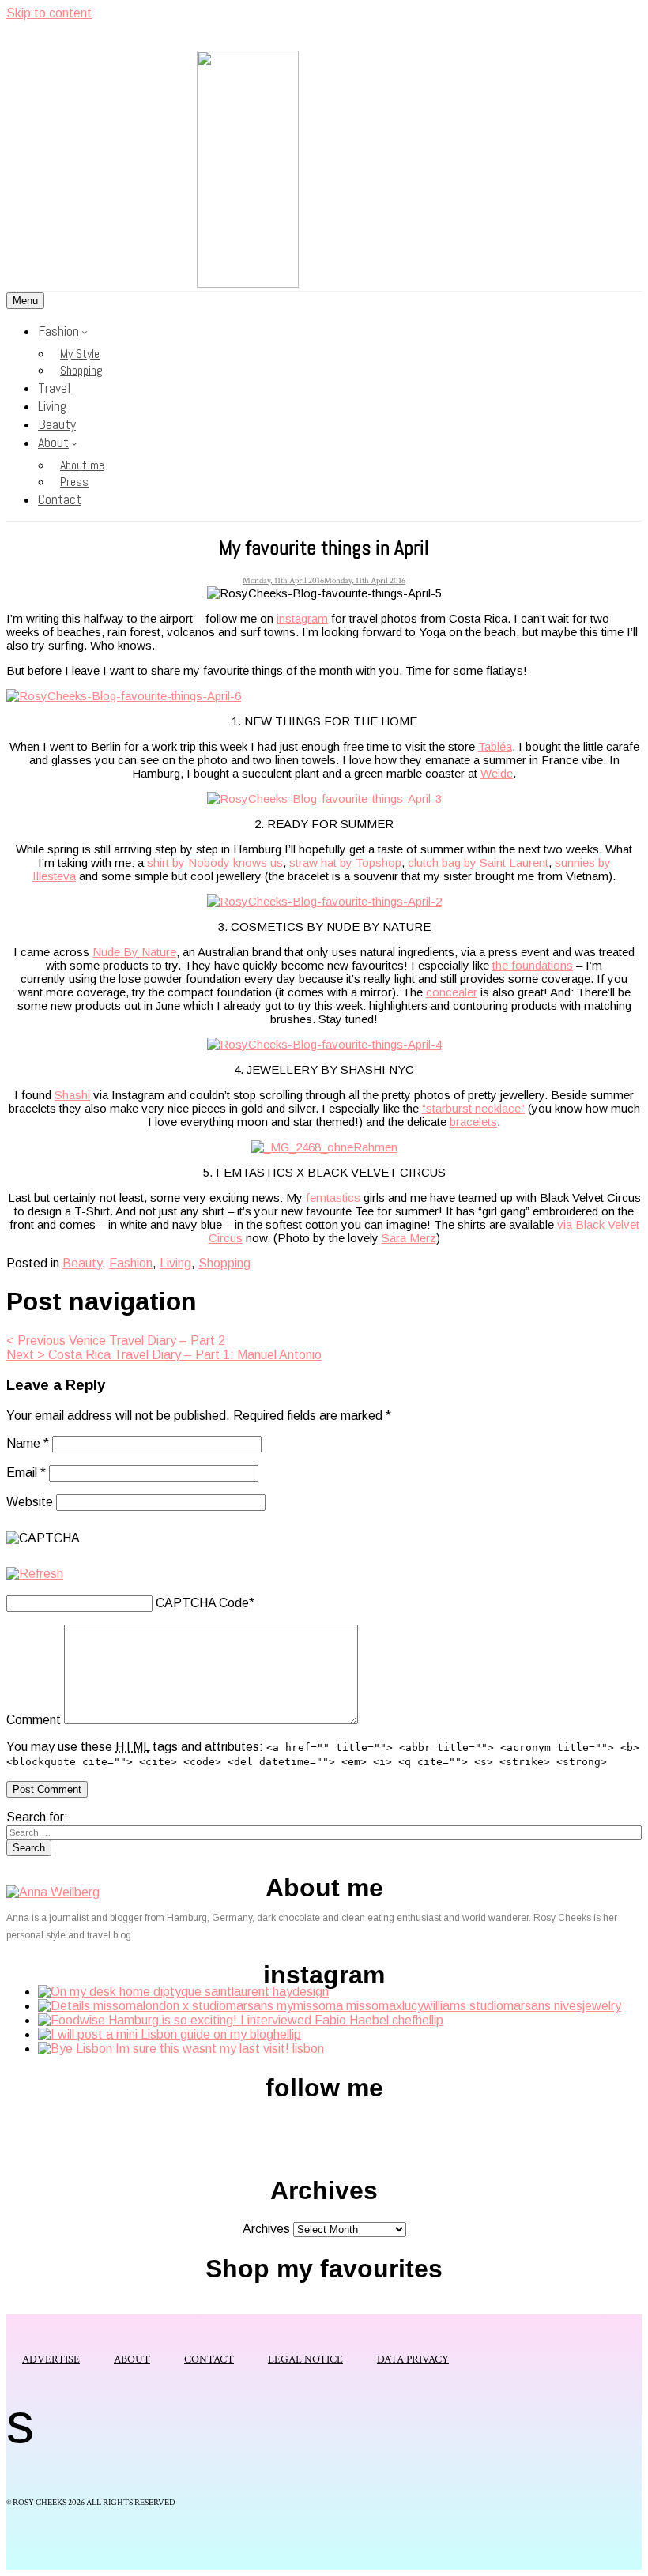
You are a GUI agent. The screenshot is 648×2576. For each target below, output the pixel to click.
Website (30, 1502)
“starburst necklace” (473, 1108)
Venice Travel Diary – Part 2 (116, 1341)
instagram (302, 618)
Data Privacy (413, 2359)
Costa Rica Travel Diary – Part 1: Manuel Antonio (164, 1355)
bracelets (473, 1122)
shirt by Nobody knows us (215, 862)
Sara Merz (409, 1238)
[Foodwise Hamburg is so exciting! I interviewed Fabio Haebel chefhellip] (241, 2020)
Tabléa (495, 746)
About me (82, 465)
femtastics (333, 1198)
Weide (497, 773)
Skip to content (49, 13)
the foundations (533, 965)
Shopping (81, 370)
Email (26, 1473)
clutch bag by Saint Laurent (478, 862)
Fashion (58, 331)
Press (74, 482)
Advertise (51, 2359)
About (53, 442)
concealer (452, 992)
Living (52, 406)
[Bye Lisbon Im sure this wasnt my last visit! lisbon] (181, 2049)
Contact (60, 499)
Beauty (57, 424)
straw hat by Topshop (345, 862)
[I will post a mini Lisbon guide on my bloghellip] (170, 2034)
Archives (266, 2229)
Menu (25, 301)
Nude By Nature (134, 952)
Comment (34, 1720)
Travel (54, 388)
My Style (80, 354)
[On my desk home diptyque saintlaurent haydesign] (183, 1992)
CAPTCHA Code (202, 1603)
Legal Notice (305, 2359)
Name (28, 1443)
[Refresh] (35, 1574)
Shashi (72, 1095)
